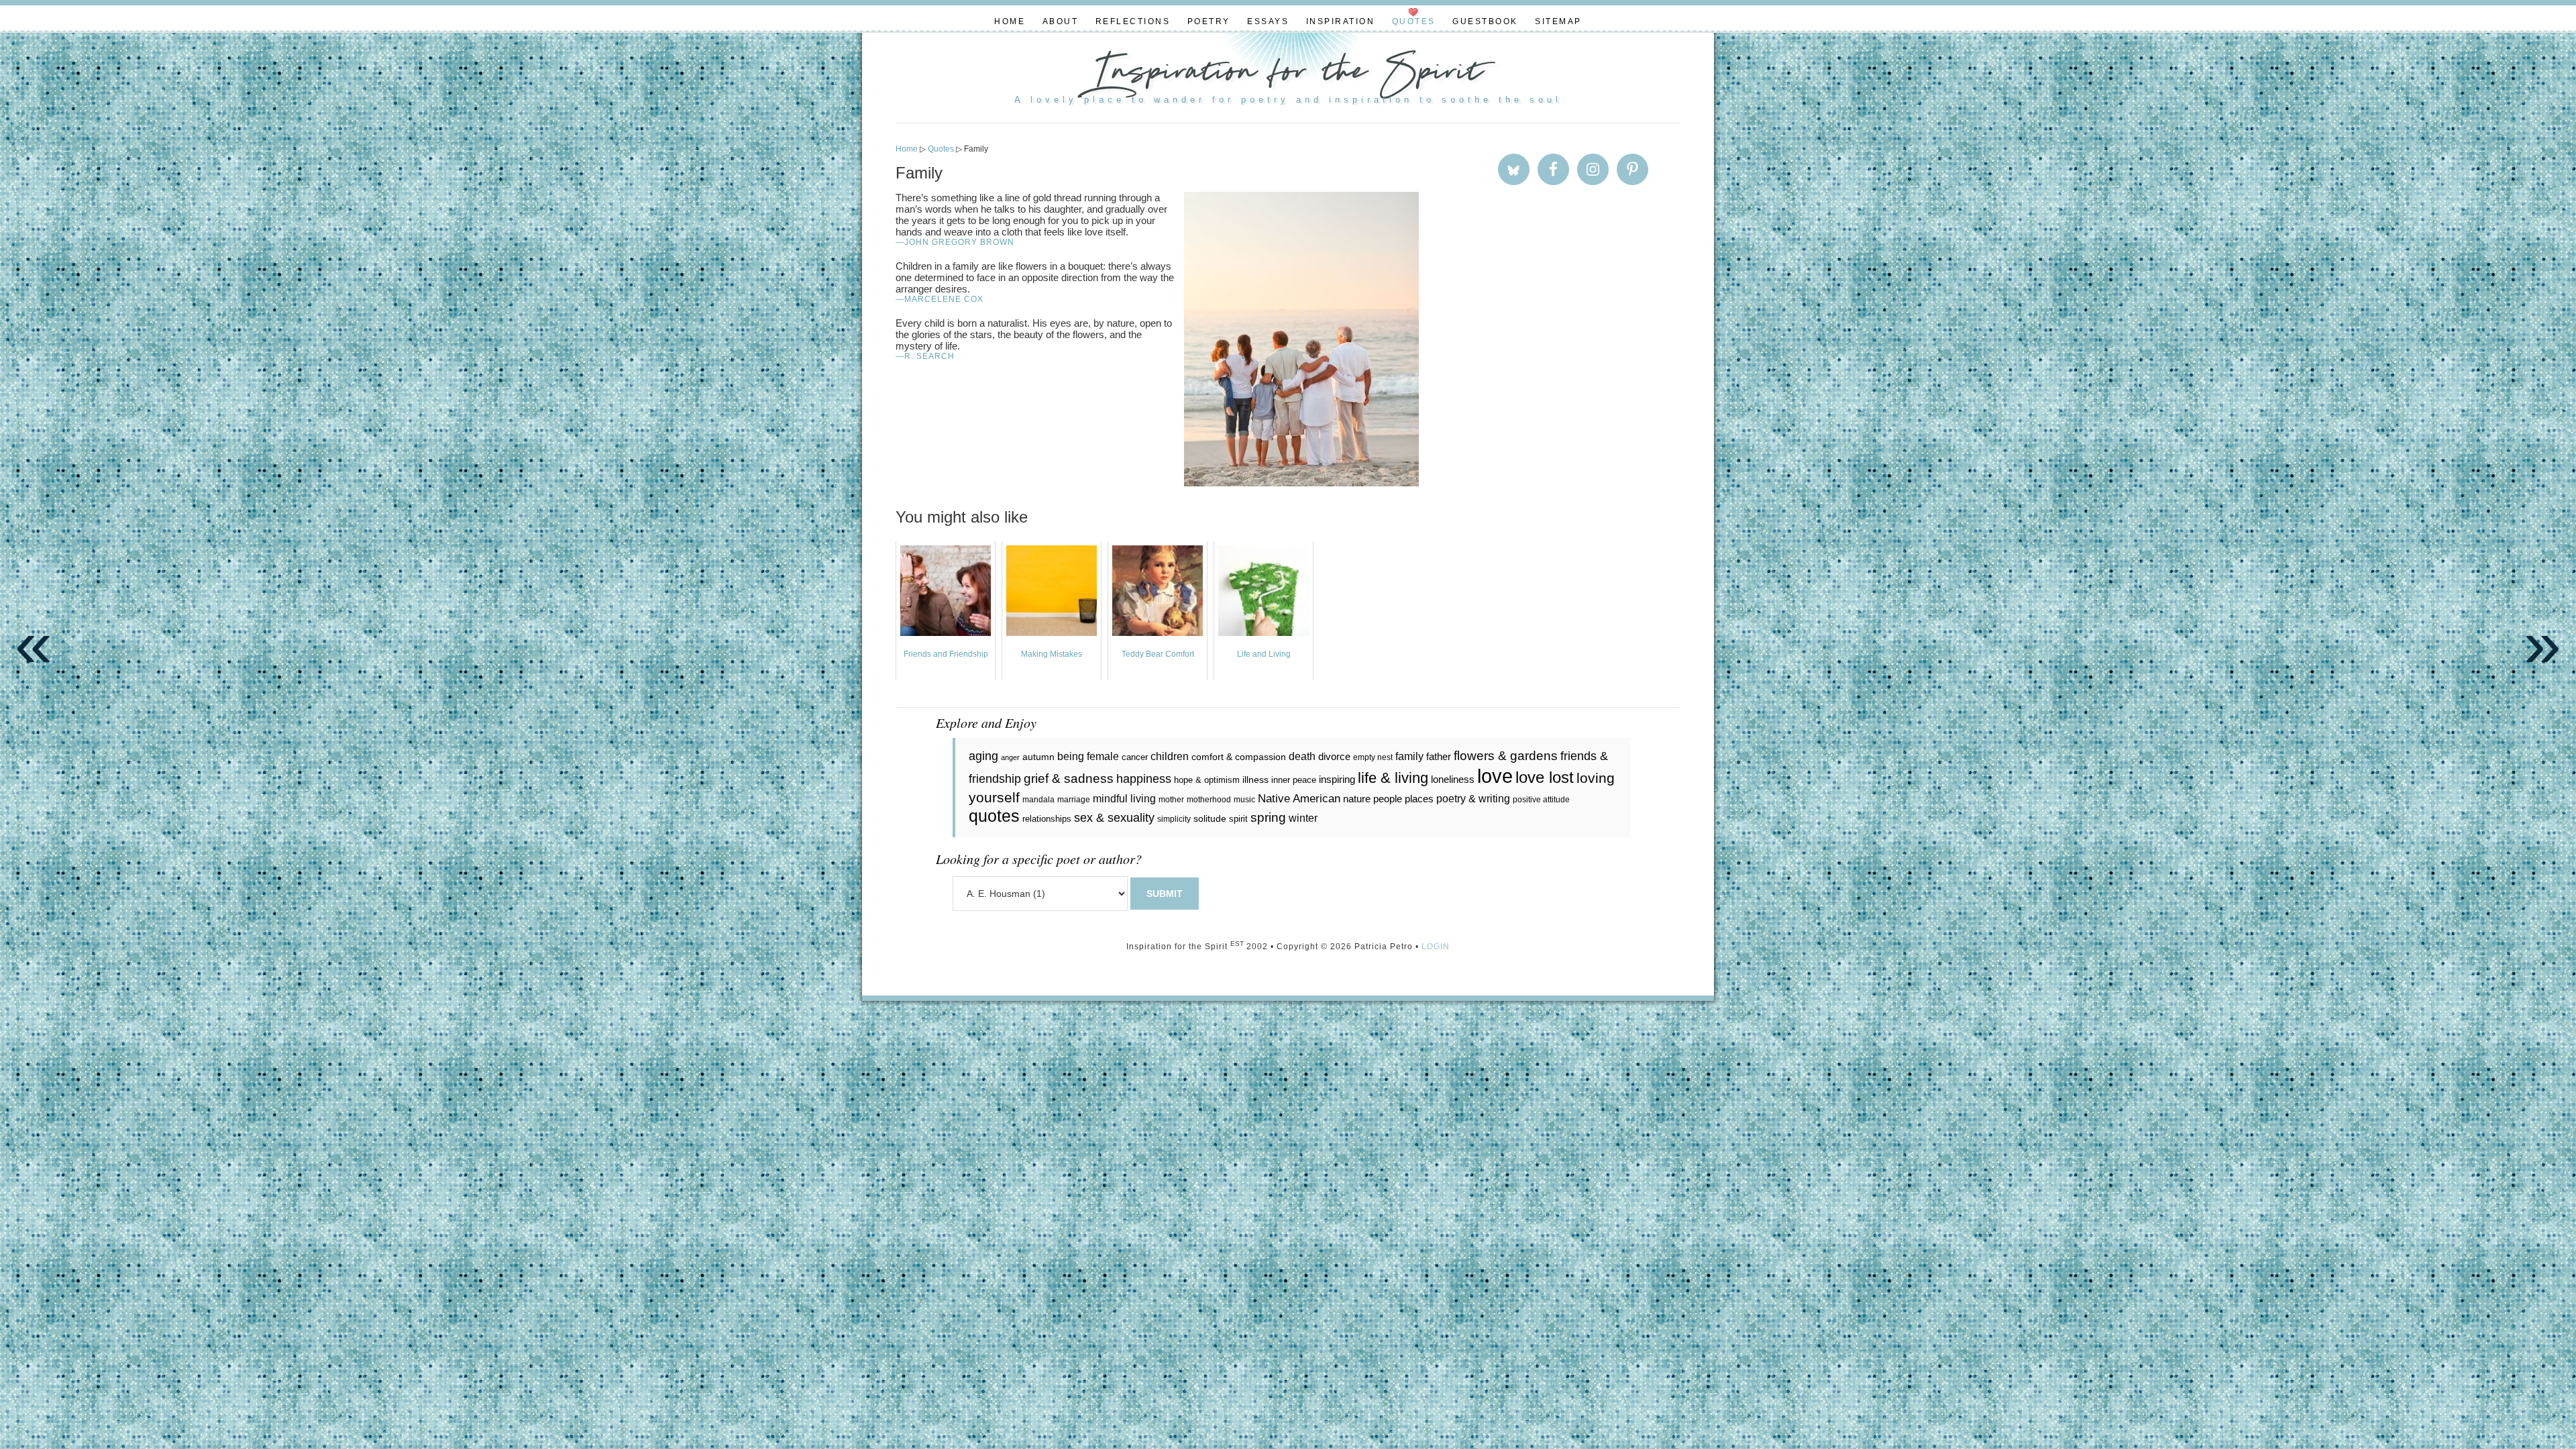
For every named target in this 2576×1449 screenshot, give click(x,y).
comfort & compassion (1239, 757)
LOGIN (1436, 947)
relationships (1047, 819)
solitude (1210, 818)
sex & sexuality (1114, 818)
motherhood (1209, 800)
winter (1303, 818)
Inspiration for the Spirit (1288, 74)
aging (983, 756)
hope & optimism (1207, 780)
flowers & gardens (1506, 756)
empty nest (1373, 757)
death (1302, 756)
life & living (1393, 778)
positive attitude (1541, 800)
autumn (1038, 757)
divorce (1334, 756)
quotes (994, 816)
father (1439, 756)
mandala (1038, 800)
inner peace (1294, 780)
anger (1010, 757)
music (1244, 800)
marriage (1074, 800)
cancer (1135, 757)
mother (1171, 800)
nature (1357, 799)
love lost (1545, 777)
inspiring (1337, 779)
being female (1088, 756)
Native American (1299, 799)
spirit (1238, 819)
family (1409, 756)
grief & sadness (1069, 779)
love (1495, 776)
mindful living (1124, 798)
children (1170, 756)
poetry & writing (1473, 798)
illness (1255, 780)
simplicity (1174, 819)
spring (1268, 817)
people (1388, 799)
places (1419, 799)
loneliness (1453, 779)
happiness (1144, 779)
